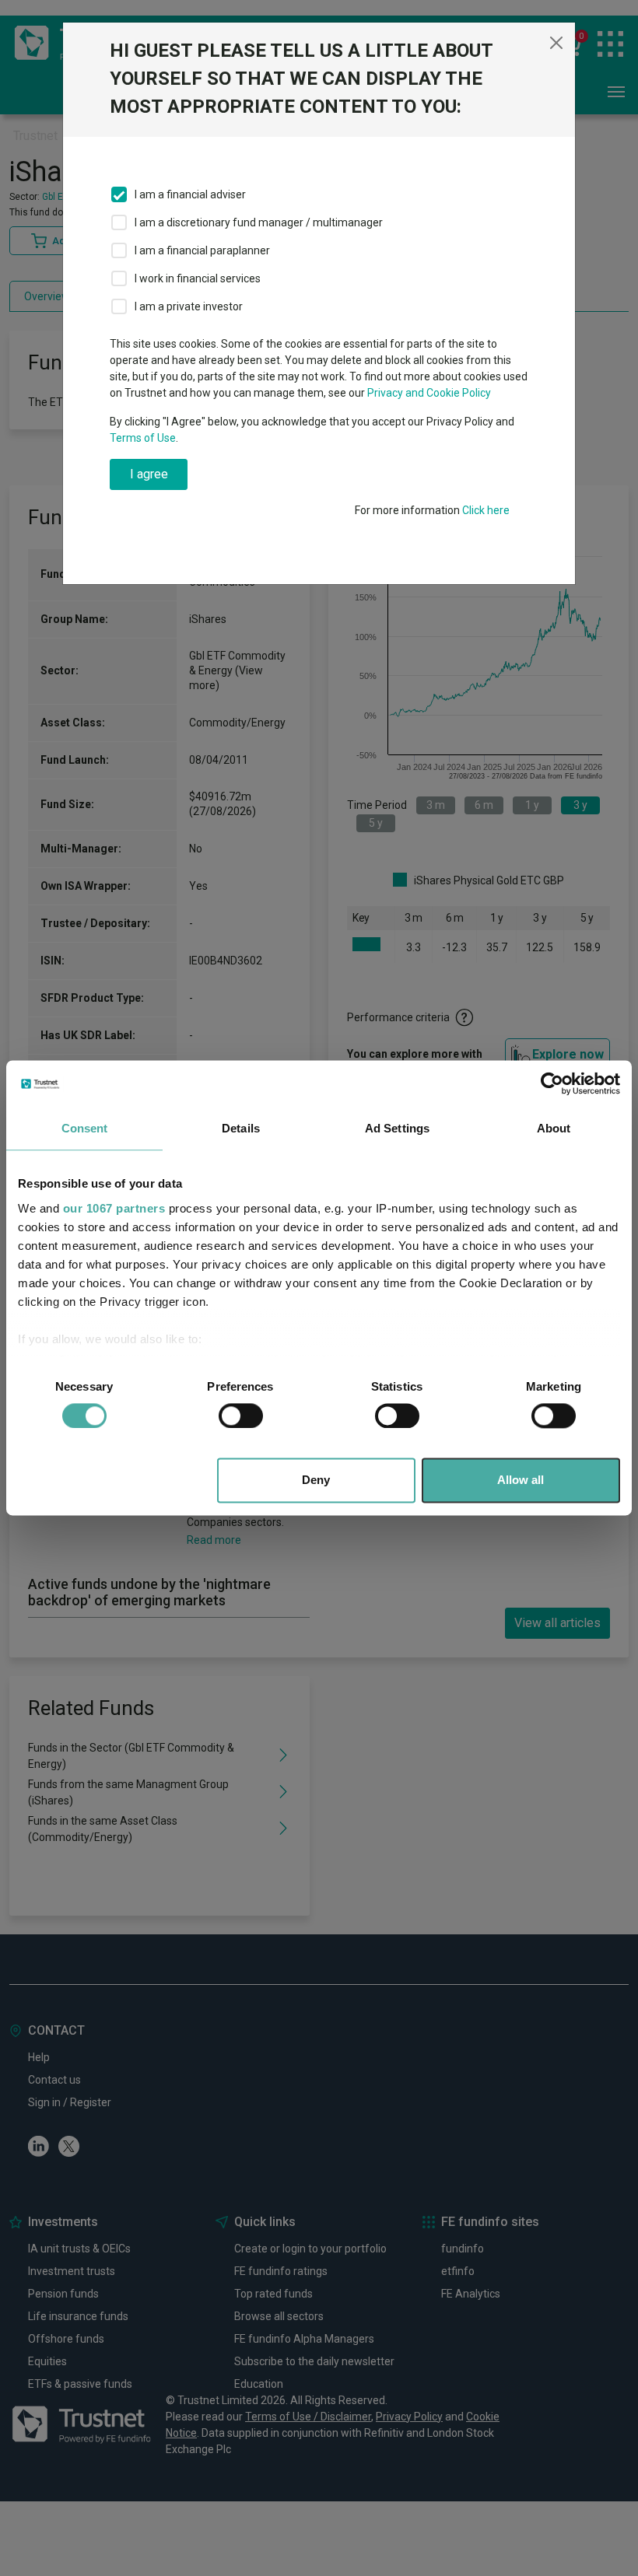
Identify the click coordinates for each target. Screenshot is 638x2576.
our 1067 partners (114, 1208)
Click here (486, 510)
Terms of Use (143, 438)
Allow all (521, 1480)
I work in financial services (198, 278)
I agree (149, 474)
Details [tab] (241, 1128)
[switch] (241, 1416)
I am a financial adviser (190, 194)
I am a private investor (189, 306)
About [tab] (554, 1128)
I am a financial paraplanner (202, 250)
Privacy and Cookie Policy (429, 393)
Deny (316, 1480)
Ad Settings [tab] (397, 1128)
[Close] (556, 43)
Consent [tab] (85, 1128)
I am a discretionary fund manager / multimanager (259, 222)
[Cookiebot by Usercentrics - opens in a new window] (552, 1083)
